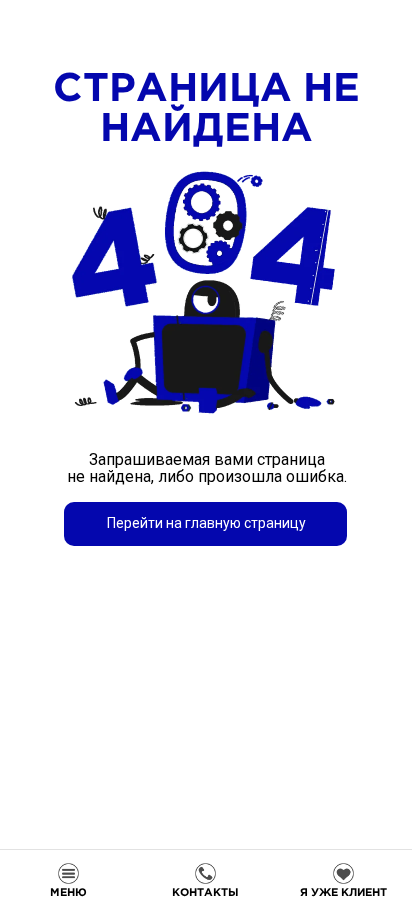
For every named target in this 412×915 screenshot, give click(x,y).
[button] (343, 881)
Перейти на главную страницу (206, 523)
